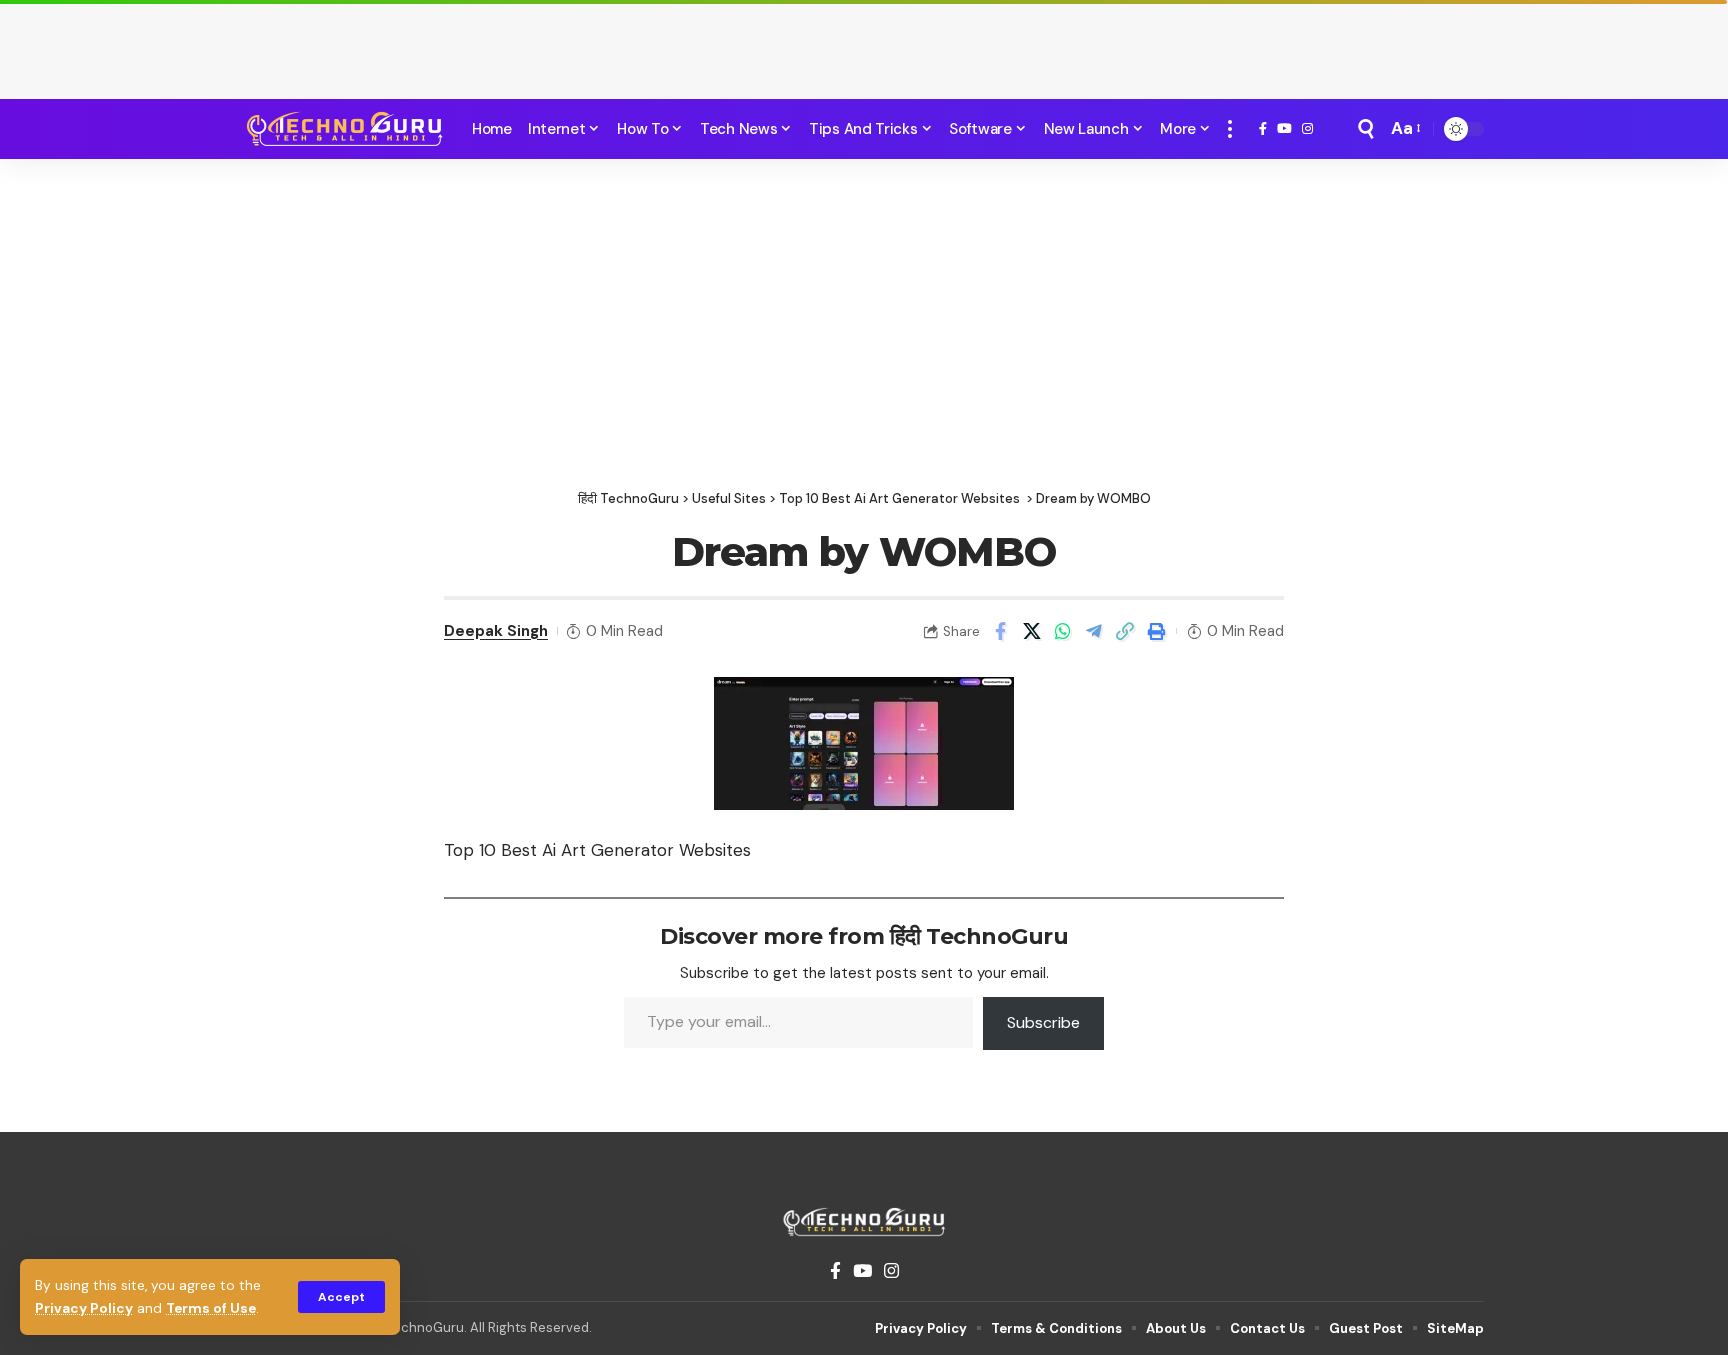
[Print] (1156, 631)
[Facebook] (1263, 129)
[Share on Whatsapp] (1063, 631)
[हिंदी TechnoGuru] (344, 129)
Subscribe (1043, 1022)
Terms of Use (211, 1308)
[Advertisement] (864, 45)
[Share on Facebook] (1001, 631)
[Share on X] (1032, 631)
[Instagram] (1307, 129)
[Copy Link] (1125, 631)
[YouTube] (1284, 129)
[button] (341, 1297)
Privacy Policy (84, 1308)
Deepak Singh (496, 631)
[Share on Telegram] (1094, 631)
